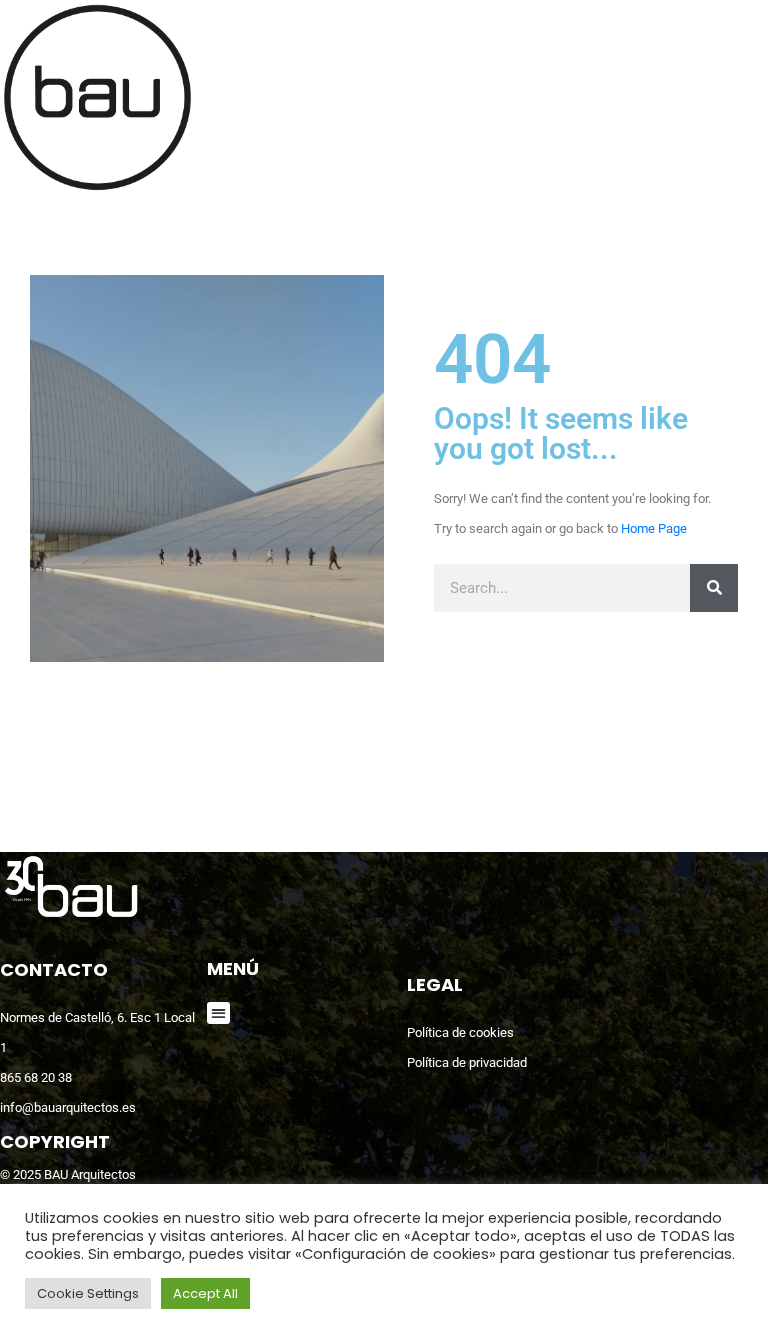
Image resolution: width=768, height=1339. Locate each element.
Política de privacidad (467, 1062)
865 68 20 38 (36, 1077)
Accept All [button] (205, 1293)
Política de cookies (460, 1032)
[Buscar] (714, 588)
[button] (218, 1013)
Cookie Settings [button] (88, 1293)
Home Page (654, 528)
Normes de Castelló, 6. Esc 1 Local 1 (97, 1032)
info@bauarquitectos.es (68, 1107)
